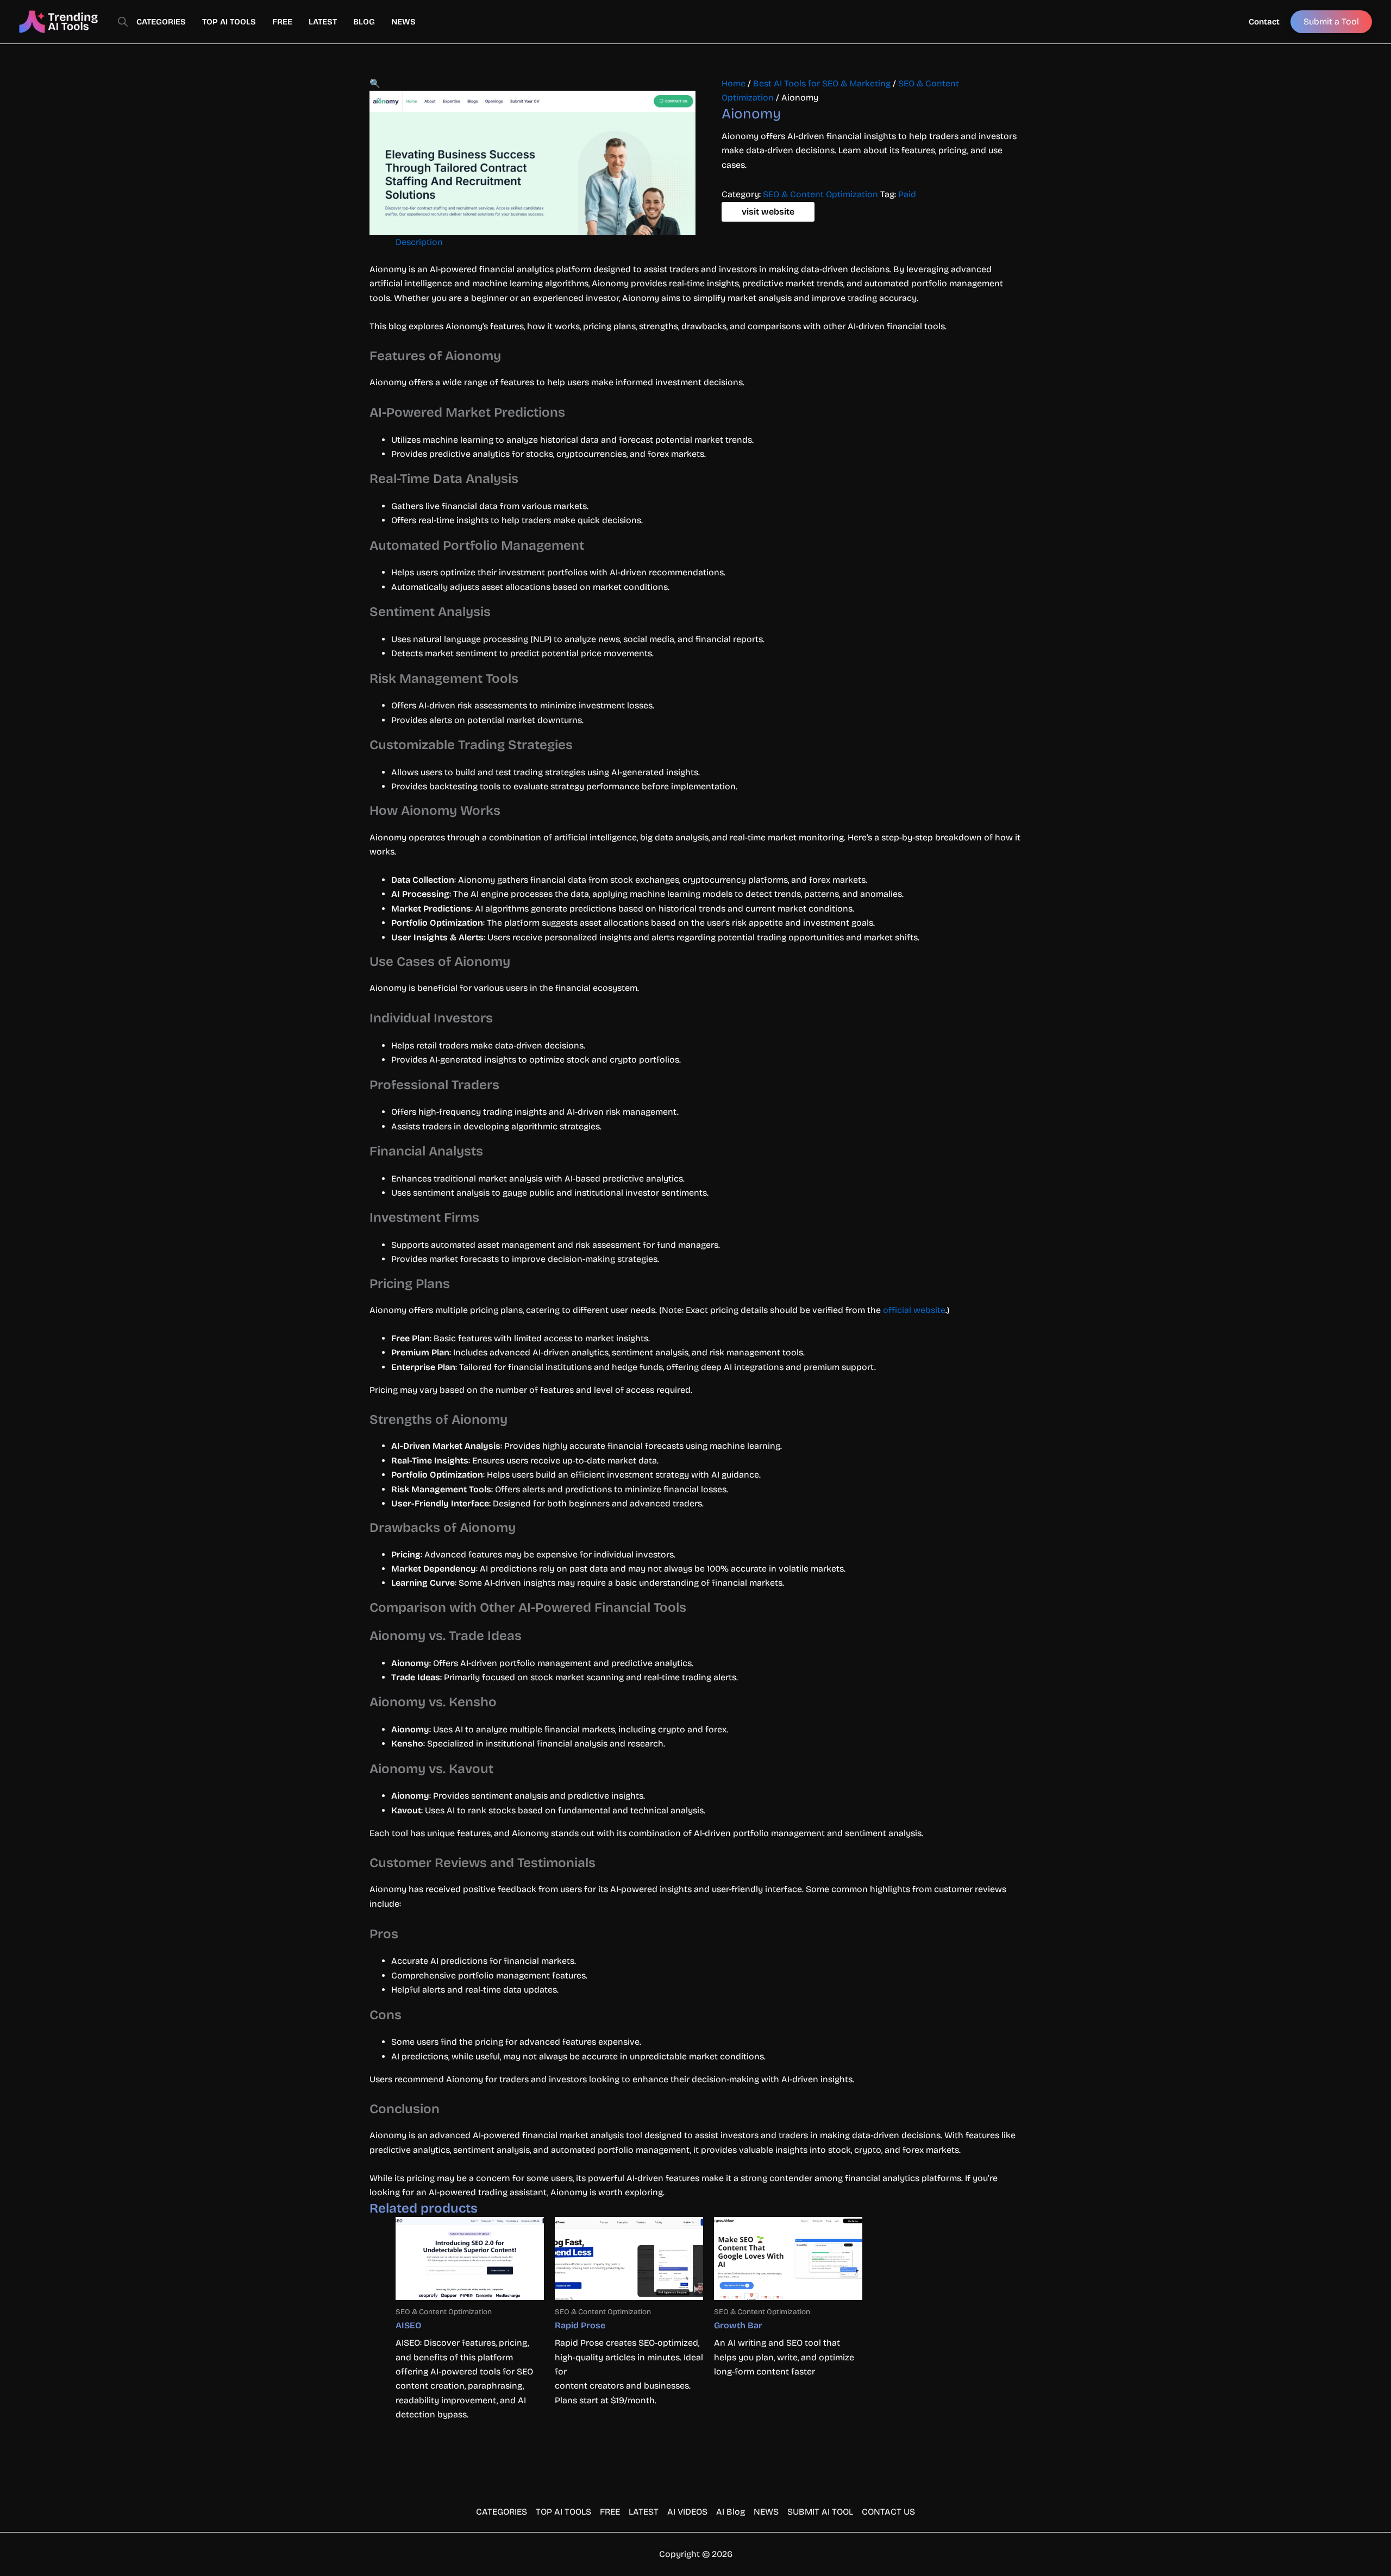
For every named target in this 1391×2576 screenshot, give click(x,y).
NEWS (403, 22)
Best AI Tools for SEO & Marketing (822, 83)
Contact (1264, 22)
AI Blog (731, 2512)
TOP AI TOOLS (229, 22)
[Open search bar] (123, 22)
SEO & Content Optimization (820, 194)
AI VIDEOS (687, 2512)
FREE (282, 22)
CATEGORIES (161, 22)
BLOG (364, 22)
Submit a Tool (1331, 21)
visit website (768, 212)
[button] (375, 83)
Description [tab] (419, 242)
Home (734, 83)
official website (914, 1310)
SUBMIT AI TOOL (820, 2512)
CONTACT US (888, 2512)
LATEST (323, 22)
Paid (907, 194)
